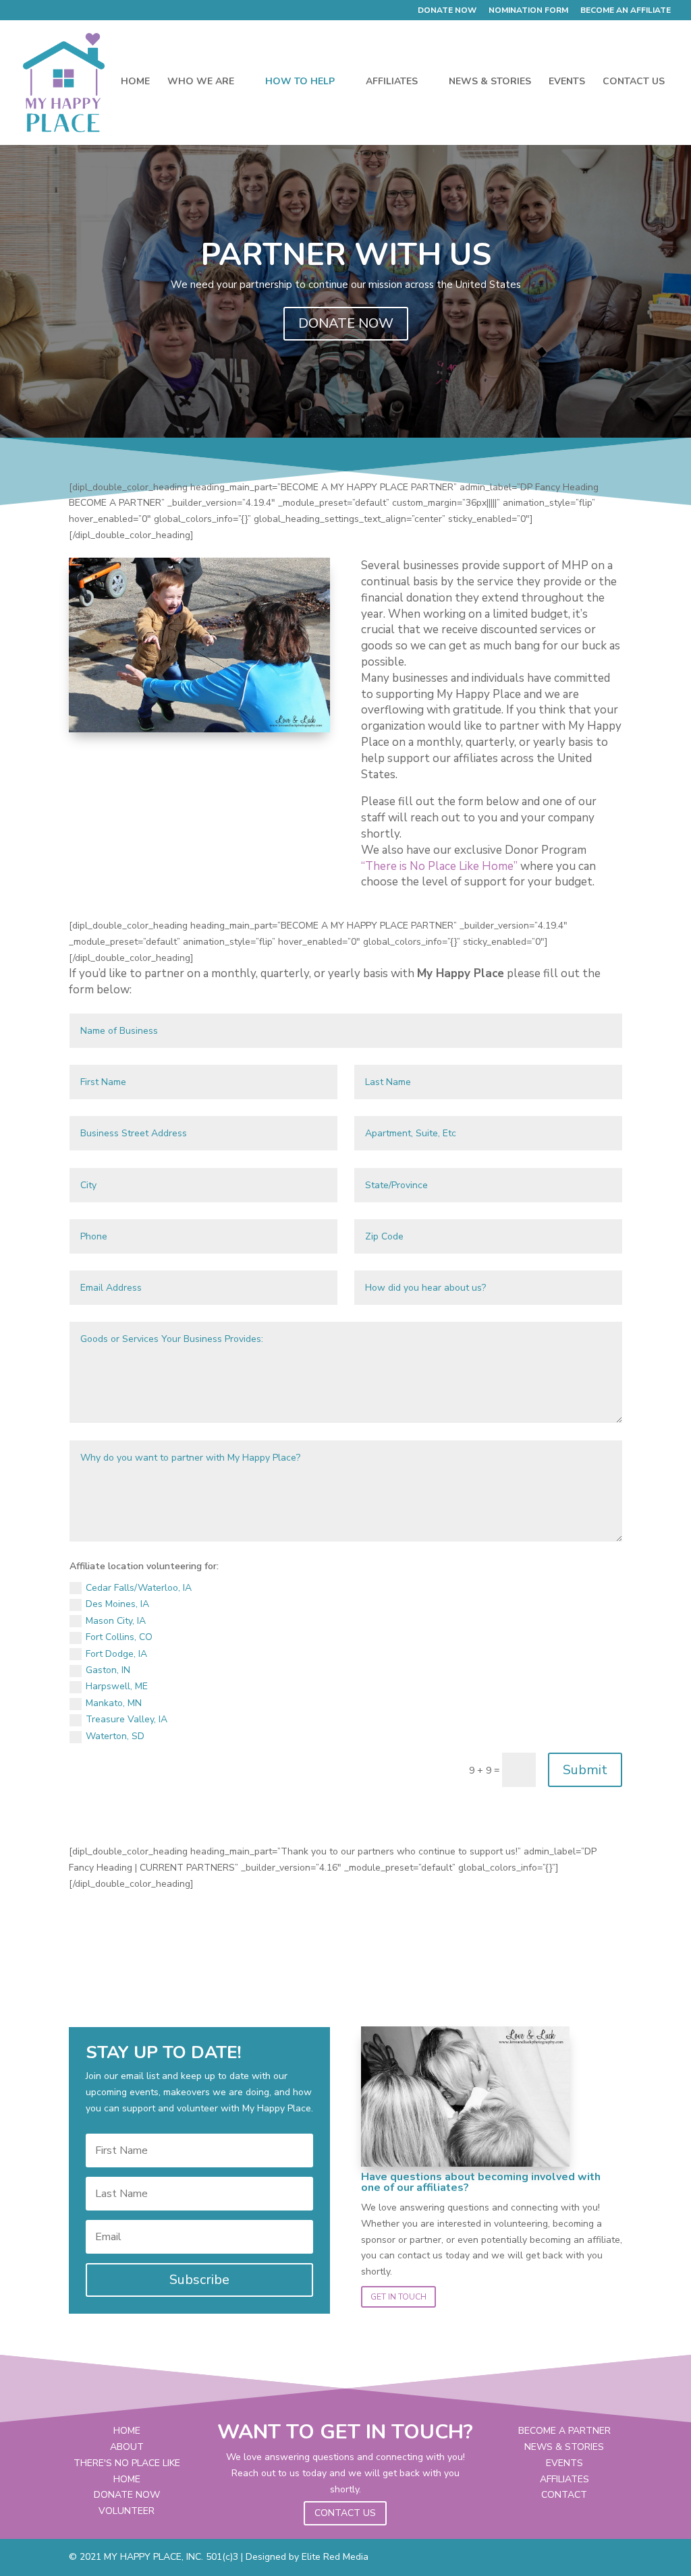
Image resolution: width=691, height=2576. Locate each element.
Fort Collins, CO (119, 1637)
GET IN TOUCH (398, 2297)
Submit (585, 1770)
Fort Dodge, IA (116, 1654)
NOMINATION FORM (528, 11)
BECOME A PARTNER (564, 2431)
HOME (135, 82)
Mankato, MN (114, 1703)
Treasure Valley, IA (127, 1719)
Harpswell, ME (117, 1686)
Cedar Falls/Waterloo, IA (139, 1588)
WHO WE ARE (201, 82)
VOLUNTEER (127, 2511)
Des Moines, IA (117, 1604)
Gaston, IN (108, 1670)
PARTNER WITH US (346, 255)
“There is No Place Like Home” (439, 866)
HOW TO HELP (300, 82)
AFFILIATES (392, 82)
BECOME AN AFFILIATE (626, 11)
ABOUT (127, 2447)
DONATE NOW (447, 11)
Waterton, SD (115, 1736)
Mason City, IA (116, 1621)
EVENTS (567, 82)
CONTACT (564, 2495)
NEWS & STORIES (490, 82)
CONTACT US (634, 82)
